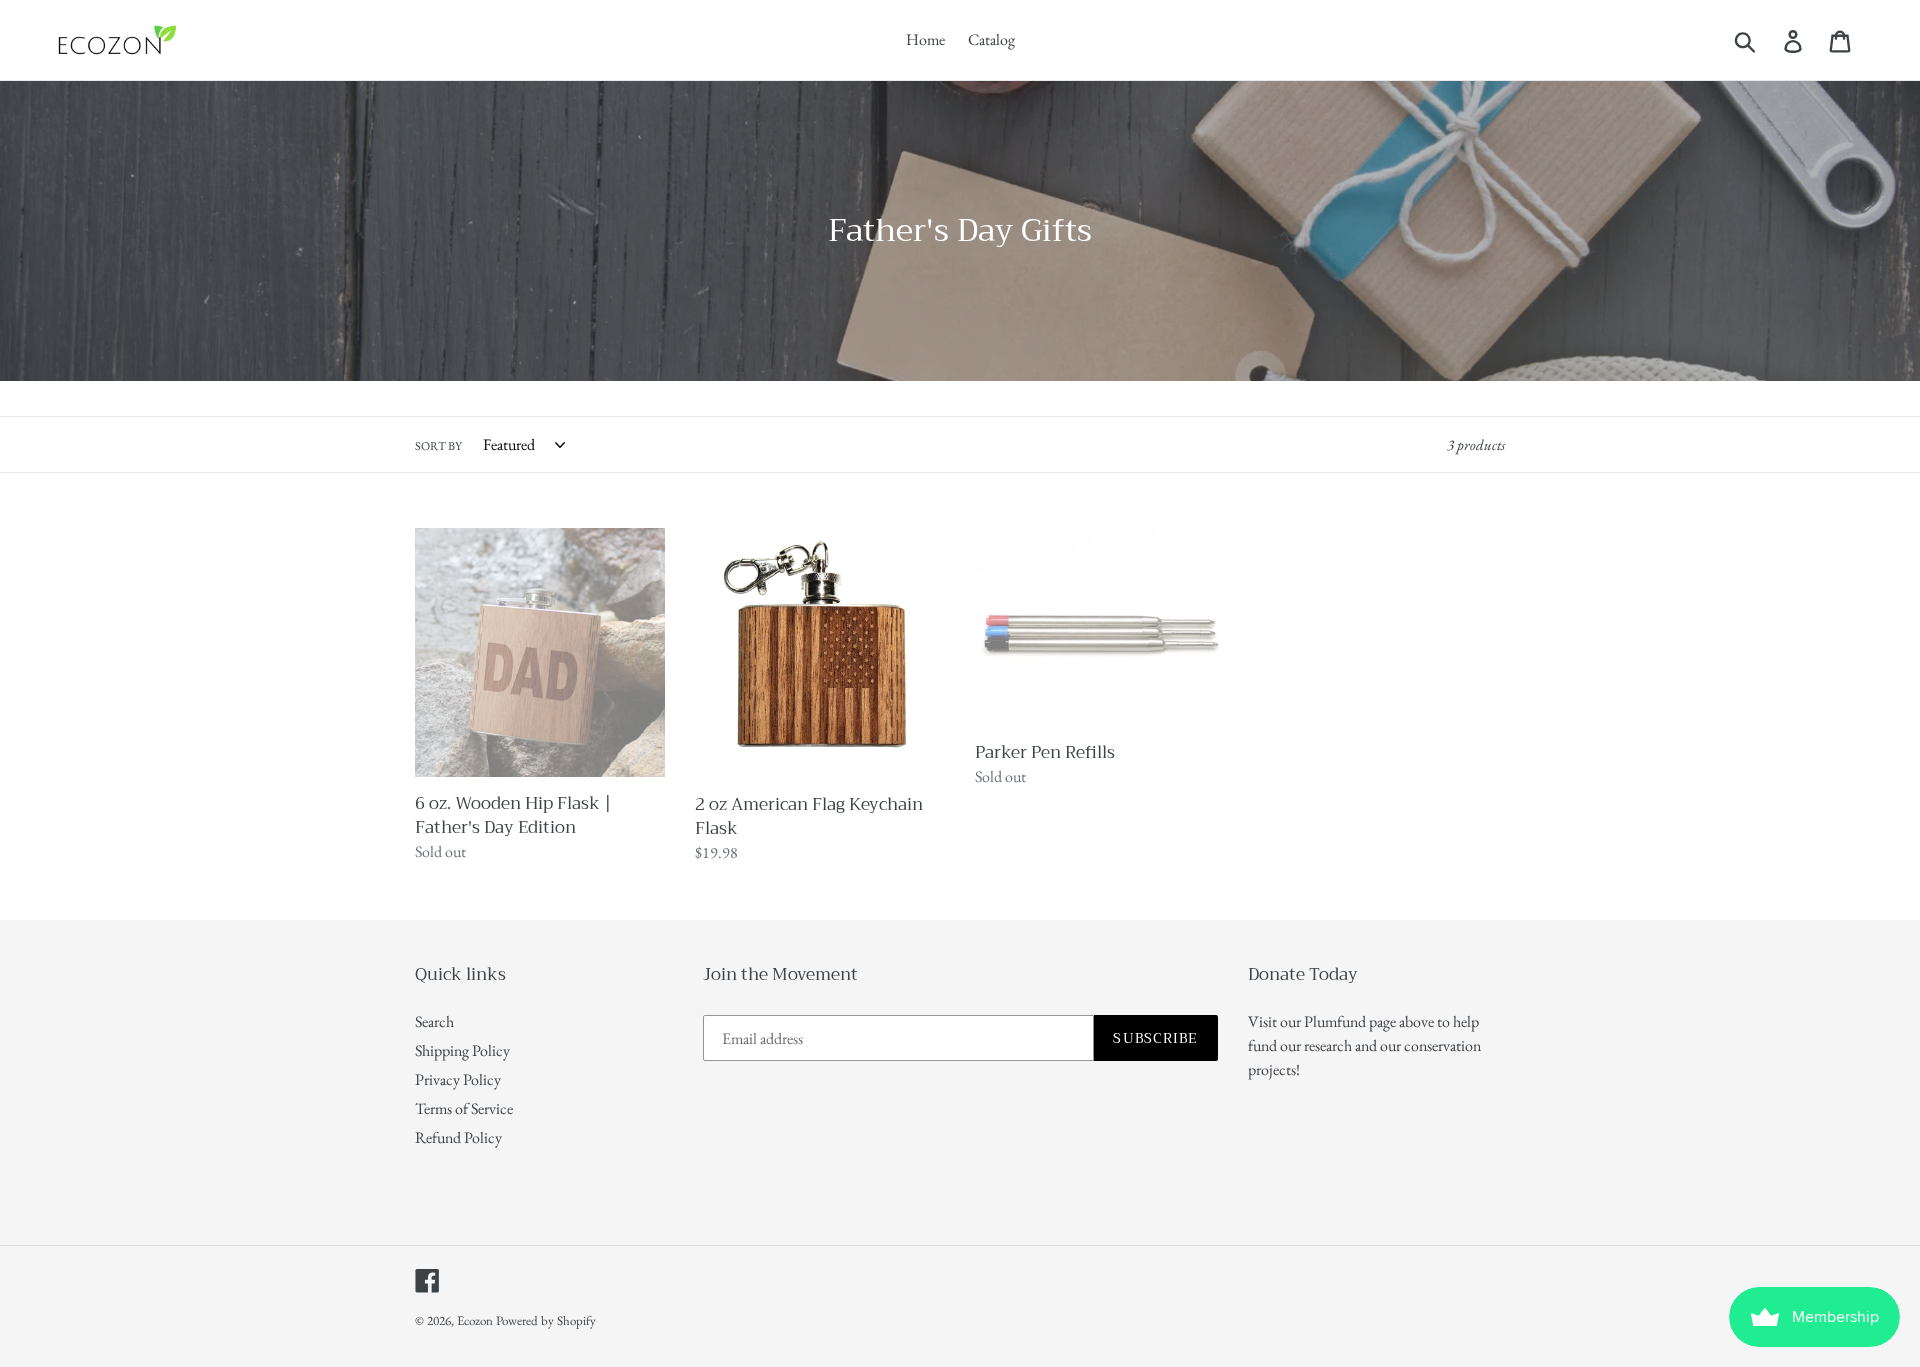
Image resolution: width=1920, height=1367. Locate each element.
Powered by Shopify (546, 1320)
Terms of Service (464, 1108)
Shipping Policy (462, 1050)
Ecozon (475, 1320)
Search (434, 1021)
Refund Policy (458, 1137)
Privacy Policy (458, 1079)
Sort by (438, 446)
